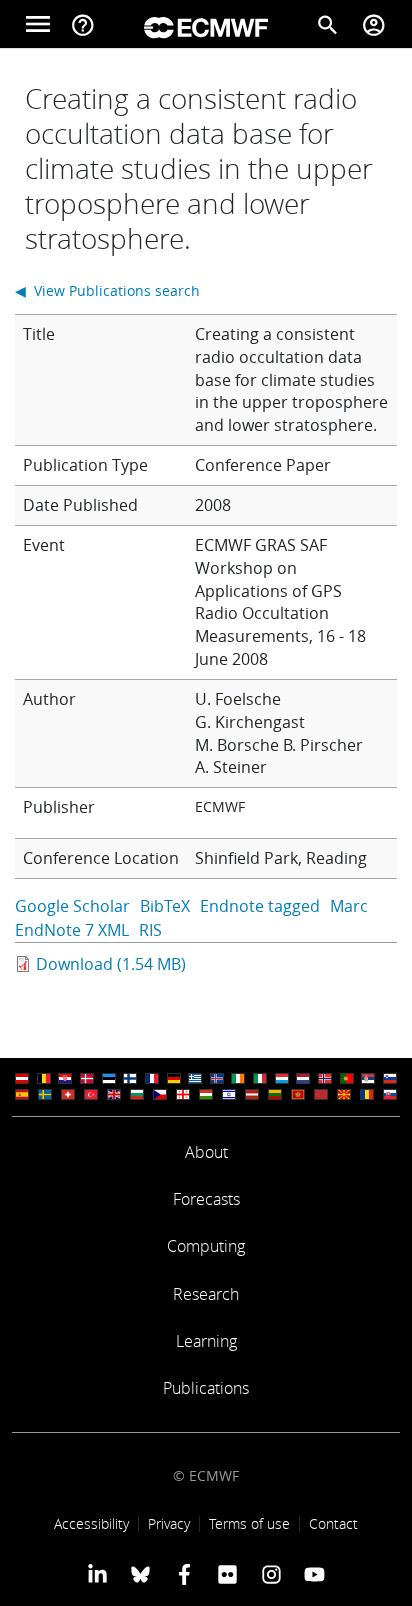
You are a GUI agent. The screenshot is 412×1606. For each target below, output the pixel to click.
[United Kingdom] (114, 1094)
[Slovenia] (390, 1078)
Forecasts (206, 1199)
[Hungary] (206, 1094)
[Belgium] (44, 1078)
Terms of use (249, 1523)
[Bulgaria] (137, 1094)
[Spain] (22, 1094)
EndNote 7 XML (72, 930)
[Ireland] (238, 1078)
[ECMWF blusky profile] (140, 1574)
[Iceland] (217, 1078)
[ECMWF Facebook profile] (184, 1574)
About (206, 1152)
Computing (206, 1246)
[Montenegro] (298, 1094)
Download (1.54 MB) (111, 964)
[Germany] (174, 1078)
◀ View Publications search (107, 290)
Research (206, 1294)
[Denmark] (87, 1078)
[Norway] (325, 1078)
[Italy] (260, 1078)
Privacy (169, 1523)
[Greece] (195, 1078)
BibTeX (165, 906)
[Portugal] (347, 1078)
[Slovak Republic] (390, 1094)
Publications (206, 1388)
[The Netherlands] (303, 1078)
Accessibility (91, 1523)
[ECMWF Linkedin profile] (97, 1574)
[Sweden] (45, 1094)
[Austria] (22, 1078)
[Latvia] (252, 1094)
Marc (349, 906)
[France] (152, 1078)
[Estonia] (109, 1078)
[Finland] (130, 1078)
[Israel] (229, 1094)
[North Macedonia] (344, 1094)
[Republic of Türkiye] (91, 1094)
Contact (333, 1523)
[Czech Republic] (160, 1094)
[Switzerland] (68, 1094)
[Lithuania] (275, 1094)
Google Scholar (72, 906)
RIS (150, 930)
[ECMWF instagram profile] (270, 1574)
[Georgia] (183, 1094)
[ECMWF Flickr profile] (227, 1574)
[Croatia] (65, 1078)
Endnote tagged (260, 906)
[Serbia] (368, 1078)
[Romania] (367, 1094)
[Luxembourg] (282, 1078)
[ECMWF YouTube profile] (314, 1574)
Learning (206, 1341)
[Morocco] (321, 1094)
